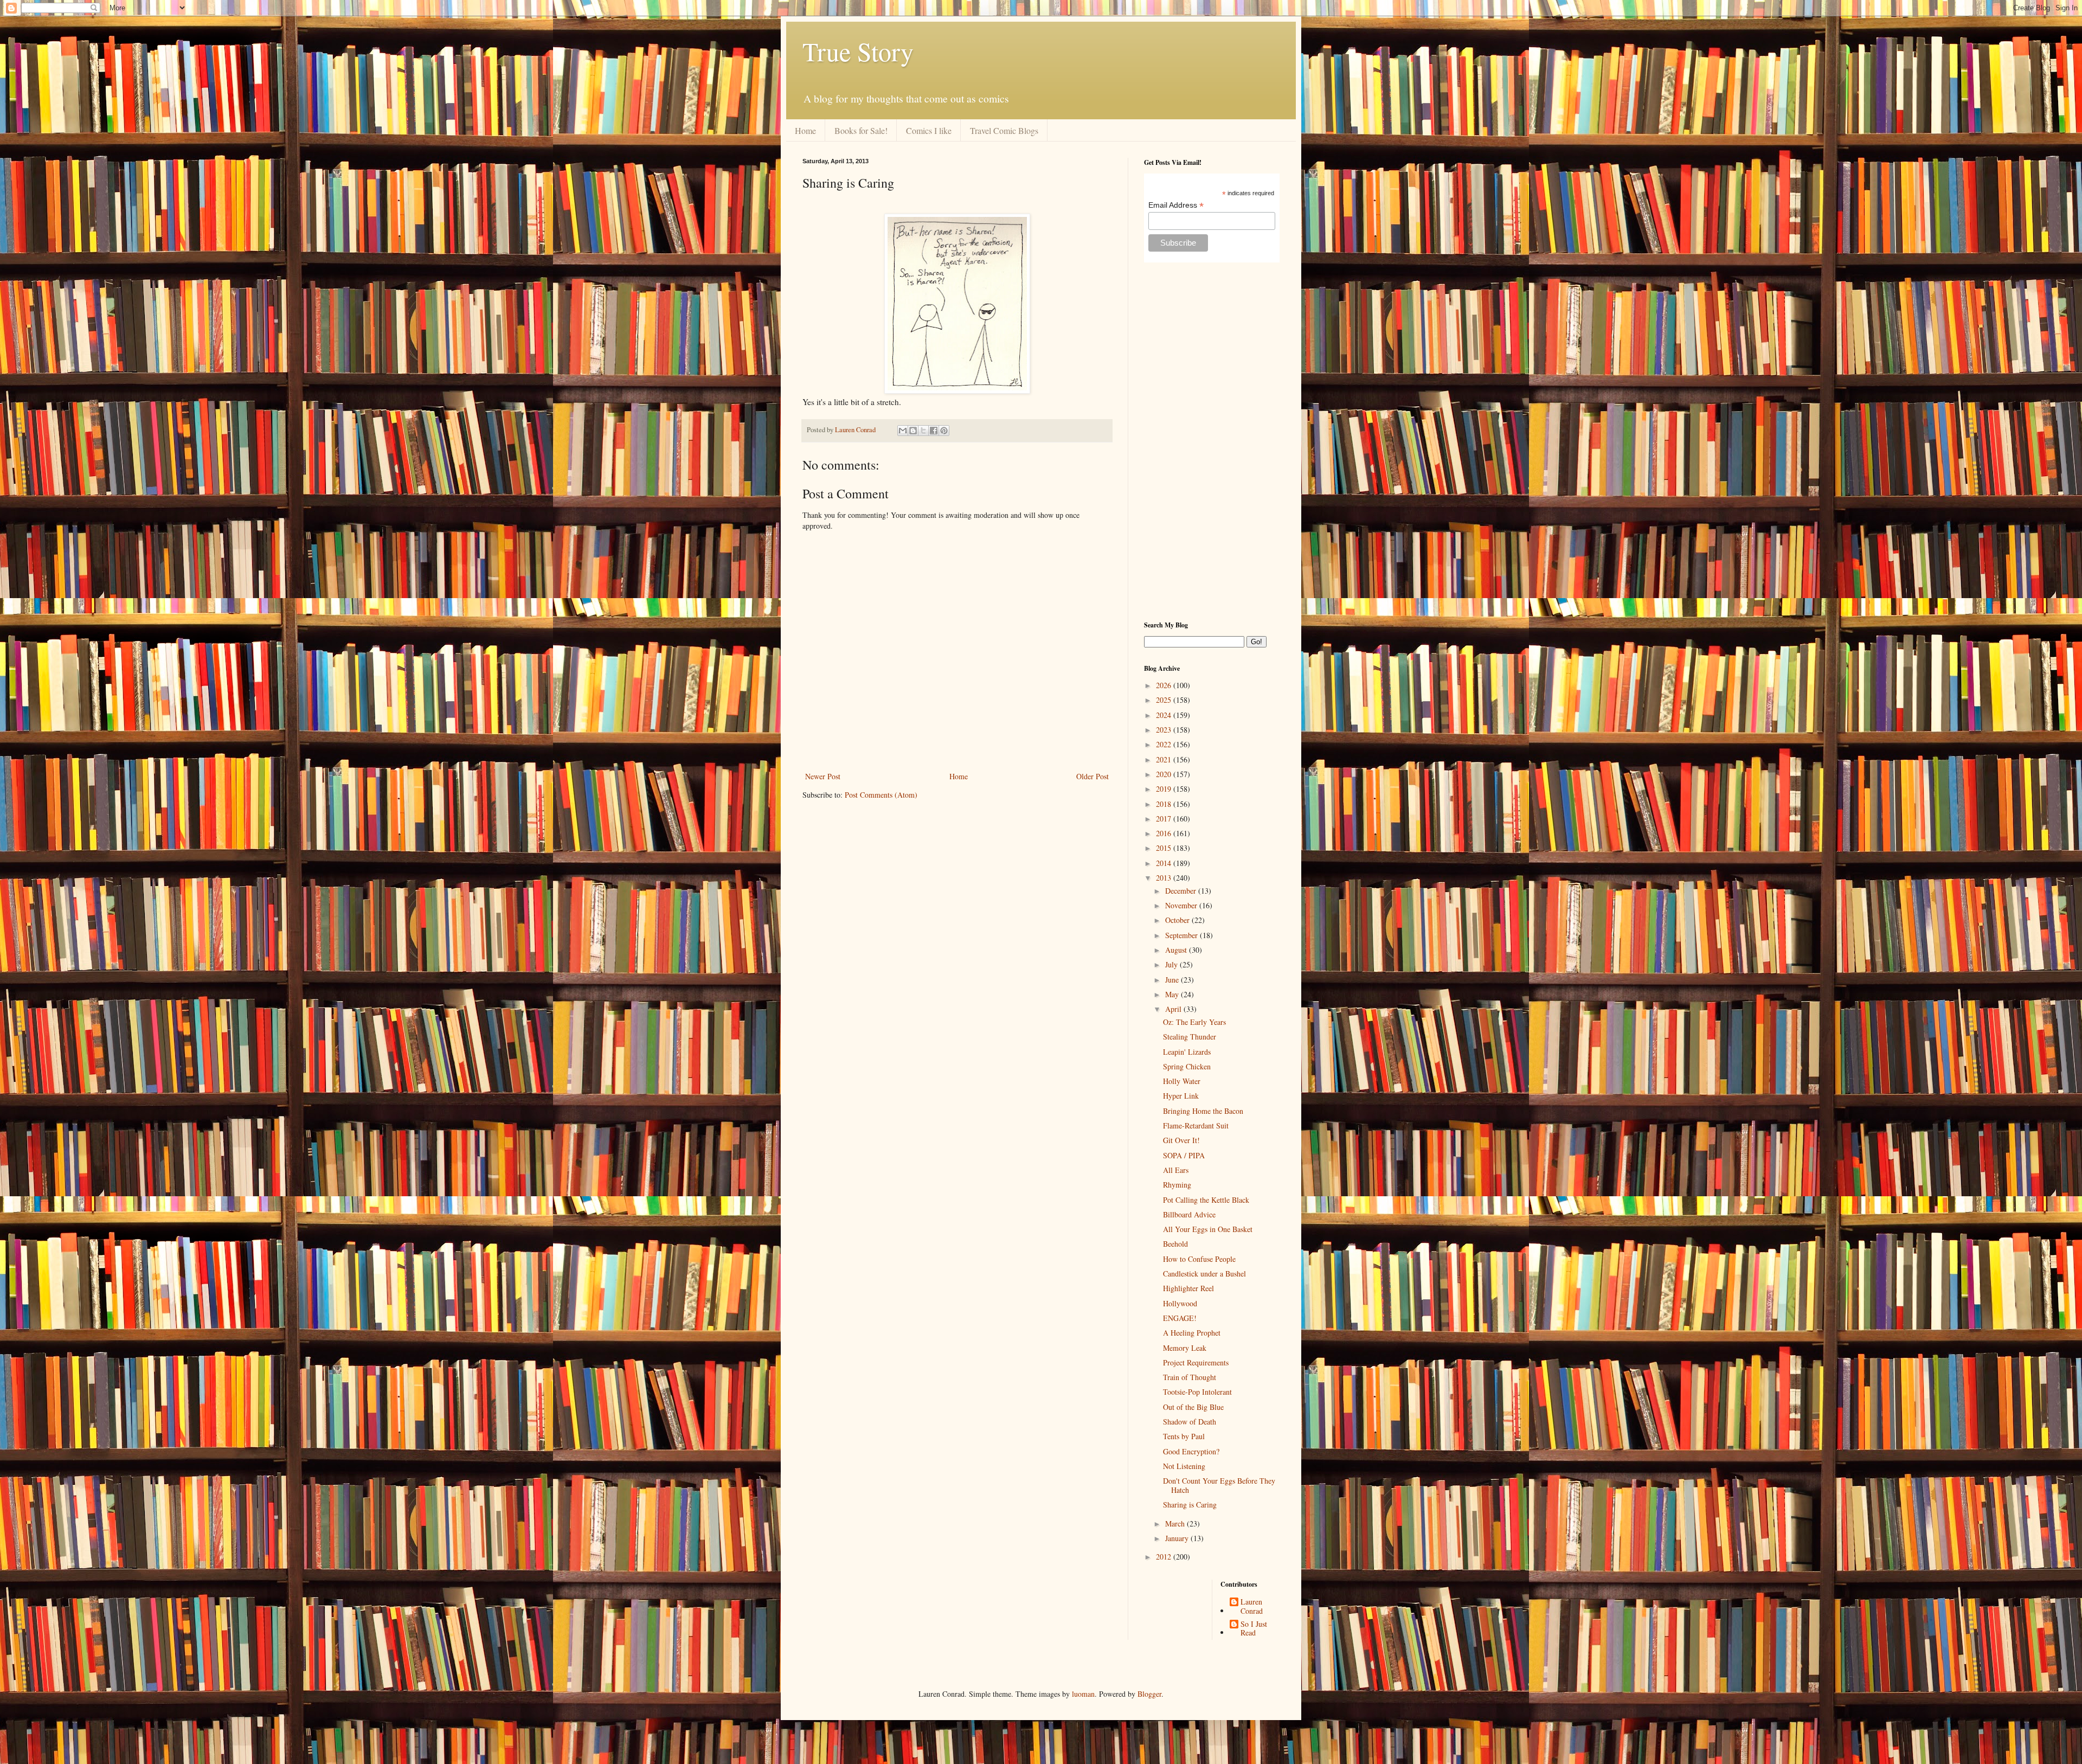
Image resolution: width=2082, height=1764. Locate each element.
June (1173, 980)
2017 (1165, 819)
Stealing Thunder (1190, 1037)
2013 (1165, 878)
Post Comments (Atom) (881, 795)
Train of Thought (1190, 1377)
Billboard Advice (1189, 1214)
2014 (1165, 863)
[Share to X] (923, 431)
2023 (1165, 730)
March (1176, 1524)
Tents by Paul (1184, 1436)
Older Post (1093, 776)
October (1178, 920)
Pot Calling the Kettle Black (1206, 1200)
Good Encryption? (1191, 1451)
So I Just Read (1254, 1629)
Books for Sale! (861, 130)
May (1173, 994)
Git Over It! (1181, 1140)
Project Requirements (1196, 1362)
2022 (1165, 744)
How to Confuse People (1199, 1259)
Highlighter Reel (1188, 1288)
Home (805, 130)
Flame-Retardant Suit (1196, 1125)
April (1174, 1009)
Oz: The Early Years (1194, 1022)
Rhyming (1177, 1185)
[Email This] (903, 431)
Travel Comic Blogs (1004, 130)
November (1182, 905)
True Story (858, 51)
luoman (1083, 1694)
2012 (1165, 1557)
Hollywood (1180, 1303)
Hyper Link (1181, 1096)
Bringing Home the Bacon (1203, 1111)
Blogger (1149, 1694)
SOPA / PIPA (1184, 1155)
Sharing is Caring (1190, 1505)
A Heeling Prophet (1192, 1333)
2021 (1165, 759)
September (1183, 935)
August (1177, 950)
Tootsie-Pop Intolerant (1197, 1392)
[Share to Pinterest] (944, 431)
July (1172, 964)
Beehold (1175, 1244)
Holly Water (1182, 1081)
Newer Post (823, 776)
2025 (1165, 700)
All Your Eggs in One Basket (1208, 1229)
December (1182, 891)
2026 (1165, 685)
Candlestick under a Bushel (1204, 1274)
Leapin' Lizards (1187, 1052)
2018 (1165, 804)
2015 (1165, 848)
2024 (1165, 715)
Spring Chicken (1187, 1066)
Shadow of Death (1190, 1422)
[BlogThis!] (913, 431)
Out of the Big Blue (1193, 1407)
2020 (1165, 774)
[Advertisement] (1212, 441)
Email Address (1176, 205)
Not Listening (1184, 1466)
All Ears (1176, 1170)
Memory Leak (1185, 1348)
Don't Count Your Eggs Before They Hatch (1219, 1485)
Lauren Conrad (1252, 1607)
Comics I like (929, 130)
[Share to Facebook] (934, 431)
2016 (1165, 833)
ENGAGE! (1180, 1318)
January (1178, 1538)
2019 (1165, 789)
